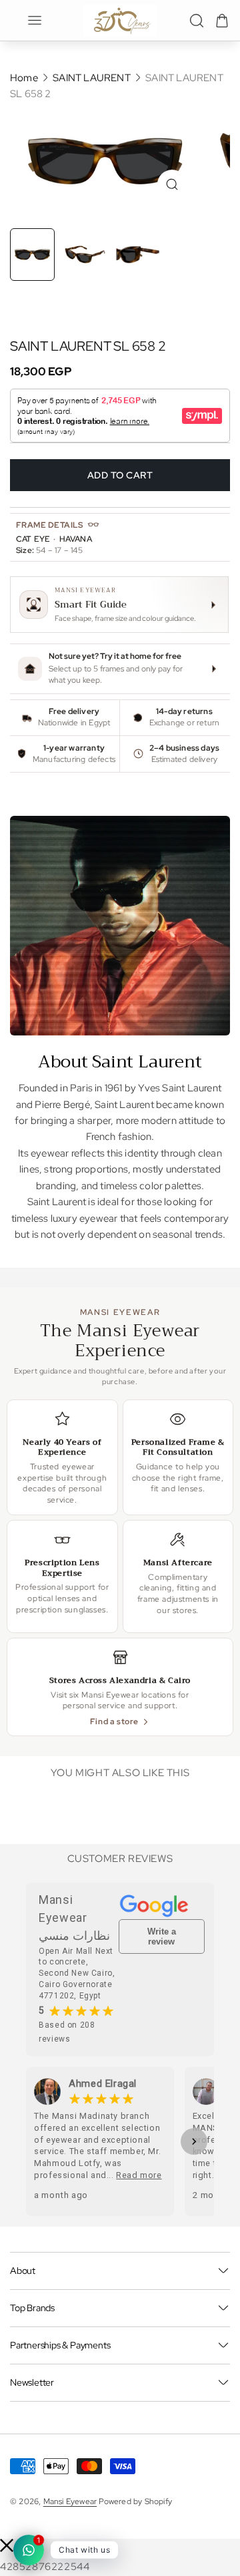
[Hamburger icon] (35, 20)
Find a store (114, 1721)
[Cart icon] (222, 21)
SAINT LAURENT (93, 78)
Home (24, 78)
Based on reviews (67, 2032)
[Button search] (197, 21)
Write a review (162, 1936)
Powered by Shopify (135, 2501)
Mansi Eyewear (70, 2501)
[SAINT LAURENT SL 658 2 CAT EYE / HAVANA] (105, 161)
